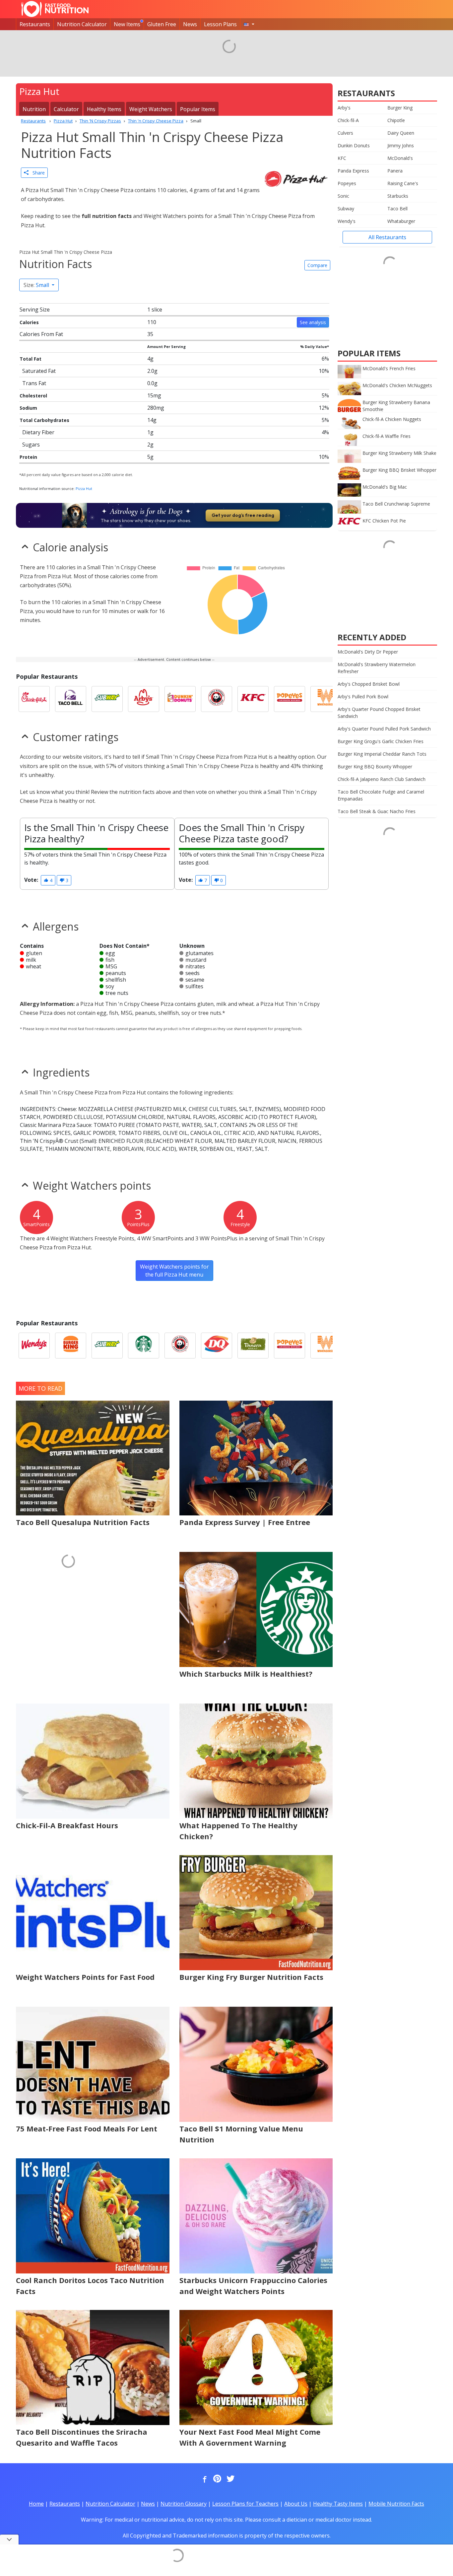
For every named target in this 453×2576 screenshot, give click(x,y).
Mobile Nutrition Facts (396, 2504)
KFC (342, 158)
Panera (395, 171)
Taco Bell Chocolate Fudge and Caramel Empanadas (381, 795)
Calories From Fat (41, 334)
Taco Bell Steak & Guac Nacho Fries (377, 811)
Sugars (31, 445)
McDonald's (400, 158)
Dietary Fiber (38, 432)
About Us (296, 2504)
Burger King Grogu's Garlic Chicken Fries (381, 741)
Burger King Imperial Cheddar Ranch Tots (382, 754)
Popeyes (347, 183)
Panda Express (353, 171)
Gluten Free (162, 24)
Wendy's (347, 221)
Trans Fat (34, 383)
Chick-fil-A (348, 120)
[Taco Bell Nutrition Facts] (71, 699)
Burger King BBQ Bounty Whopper (375, 766)
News (190, 24)
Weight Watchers (151, 109)
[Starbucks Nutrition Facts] (144, 1346)
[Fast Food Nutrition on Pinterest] (217, 2479)
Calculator (66, 109)
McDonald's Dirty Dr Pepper (368, 652)
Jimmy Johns (401, 145)
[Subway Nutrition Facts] (107, 699)
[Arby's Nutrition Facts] (144, 699)
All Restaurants (387, 237)
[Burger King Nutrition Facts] (71, 1346)
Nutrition (34, 109)
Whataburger (401, 221)
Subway (346, 209)
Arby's (344, 108)
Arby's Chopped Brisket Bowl (369, 684)
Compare (317, 265)
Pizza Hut (84, 488)
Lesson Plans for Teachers (245, 2504)
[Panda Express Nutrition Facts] (217, 699)
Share (37, 173)
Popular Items (198, 109)
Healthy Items (104, 109)
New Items (127, 24)
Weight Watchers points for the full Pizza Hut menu (174, 1271)
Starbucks (398, 196)
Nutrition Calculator (82, 24)
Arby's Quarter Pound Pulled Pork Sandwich (384, 729)
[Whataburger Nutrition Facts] (326, 699)
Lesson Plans (220, 24)
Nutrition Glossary (184, 2504)
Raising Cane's (403, 183)
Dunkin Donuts (354, 145)
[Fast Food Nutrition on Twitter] (230, 2479)
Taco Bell (397, 209)
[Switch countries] (249, 24)
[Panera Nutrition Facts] (253, 1346)
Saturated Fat (39, 371)
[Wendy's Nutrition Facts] (34, 1346)
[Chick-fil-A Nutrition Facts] (34, 699)
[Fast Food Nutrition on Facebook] (203, 2479)
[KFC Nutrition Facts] (253, 699)
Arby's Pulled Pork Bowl (363, 696)
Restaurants (35, 24)
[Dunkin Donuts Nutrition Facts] (180, 699)
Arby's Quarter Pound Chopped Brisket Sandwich (379, 713)
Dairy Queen (401, 133)
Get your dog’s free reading (243, 515)
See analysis (313, 322)
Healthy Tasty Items (338, 2504)
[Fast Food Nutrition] (55, 9)
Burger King (400, 108)
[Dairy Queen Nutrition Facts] (217, 1346)
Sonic (343, 196)
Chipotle (396, 120)
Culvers (345, 133)
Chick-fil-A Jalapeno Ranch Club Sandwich (382, 779)
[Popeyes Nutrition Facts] (290, 699)
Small (37, 285)
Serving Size (35, 310)
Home (36, 2504)
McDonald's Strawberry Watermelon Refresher (377, 668)
